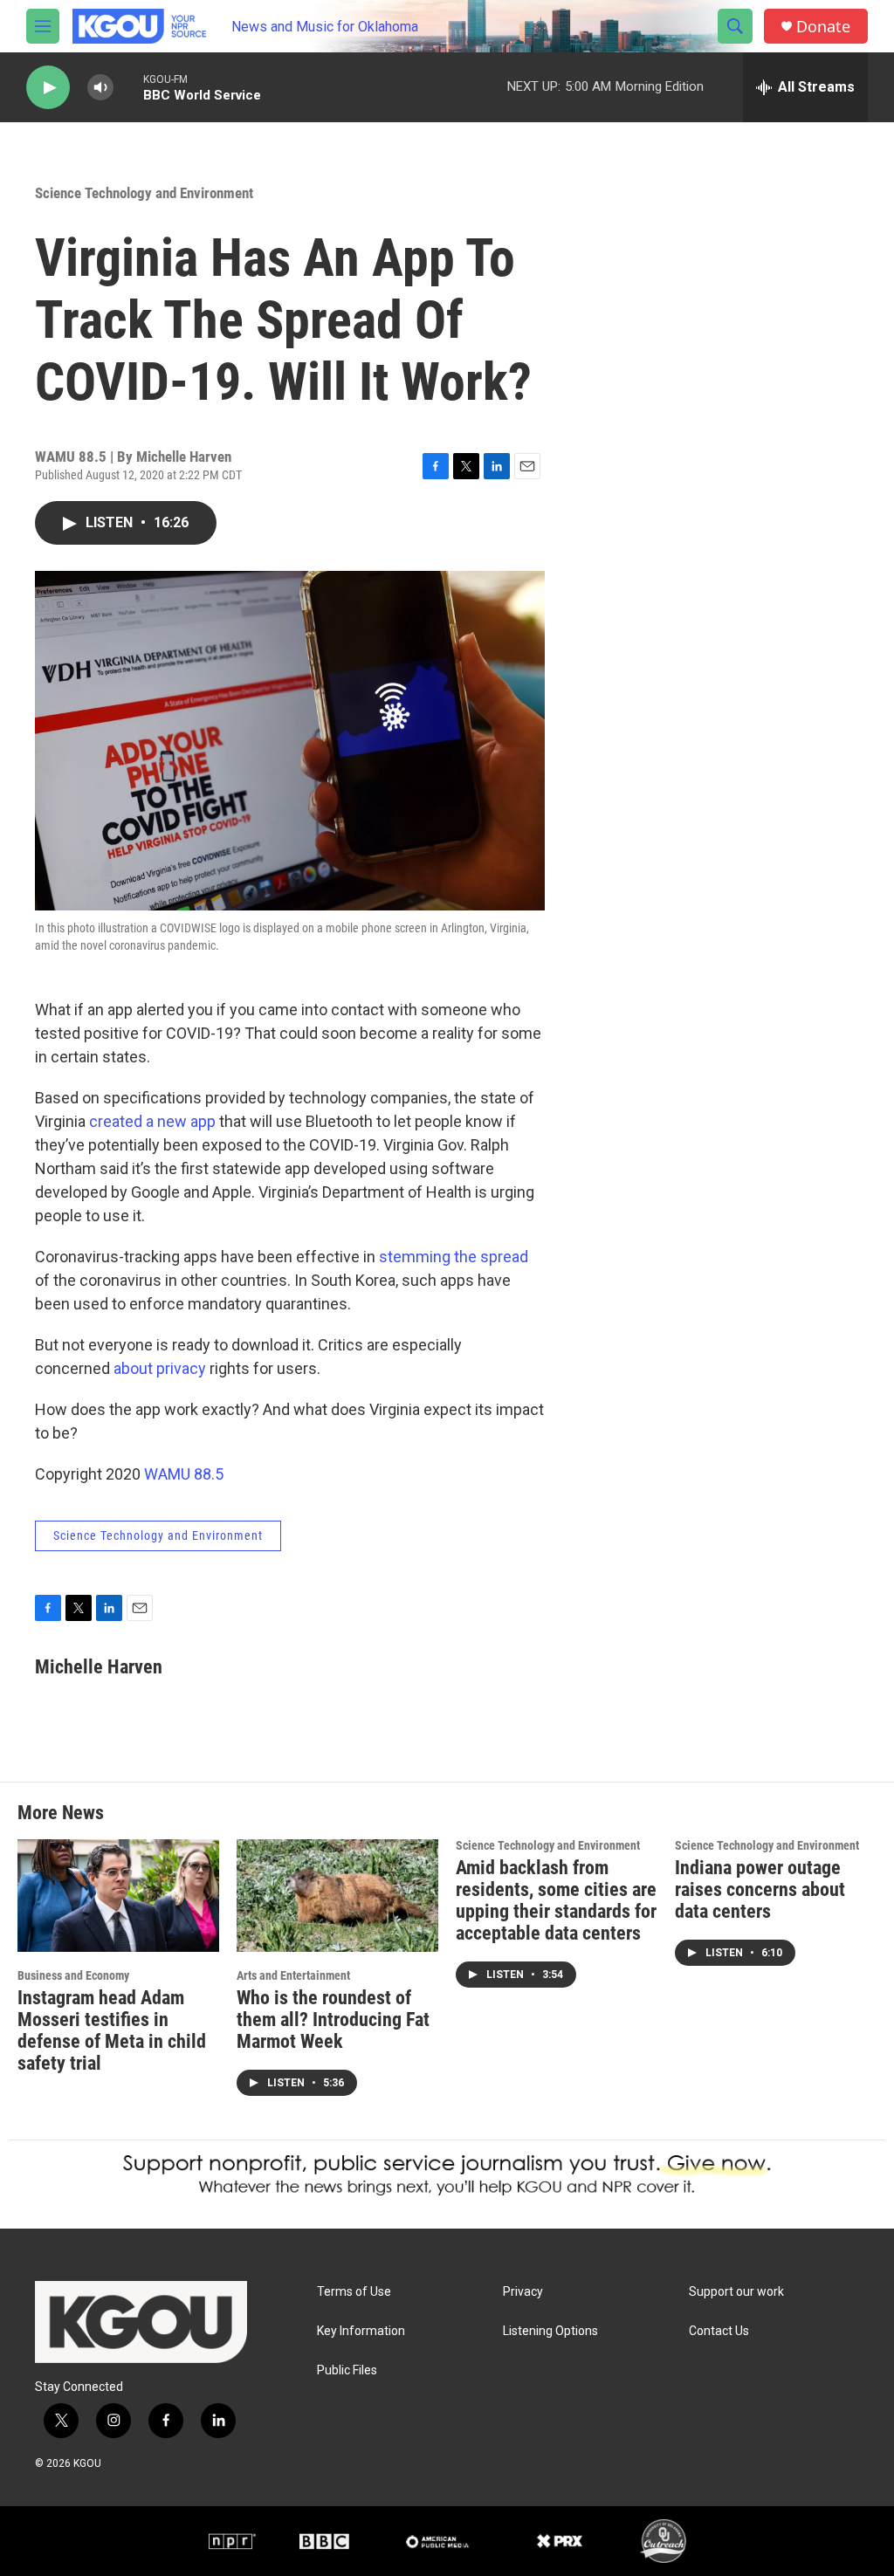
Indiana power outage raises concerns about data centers (760, 1889)
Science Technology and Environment (144, 193)
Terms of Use (354, 2292)
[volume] (100, 88)
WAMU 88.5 (184, 1474)
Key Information (361, 2331)
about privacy (160, 1368)
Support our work (736, 2292)
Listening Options (550, 2331)
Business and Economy (73, 1975)
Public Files (347, 2370)
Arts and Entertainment (293, 1975)
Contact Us (719, 2331)
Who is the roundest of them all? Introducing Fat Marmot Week (333, 2020)
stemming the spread (454, 1257)
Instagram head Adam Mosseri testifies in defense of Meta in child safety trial (112, 2030)
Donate (823, 27)
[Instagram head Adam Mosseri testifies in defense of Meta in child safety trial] (118, 1896)
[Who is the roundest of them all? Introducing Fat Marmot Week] (337, 1896)
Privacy (523, 2292)
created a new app (152, 1121)
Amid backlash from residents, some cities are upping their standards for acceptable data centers (556, 1900)
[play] (48, 88)
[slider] (128, 87)
